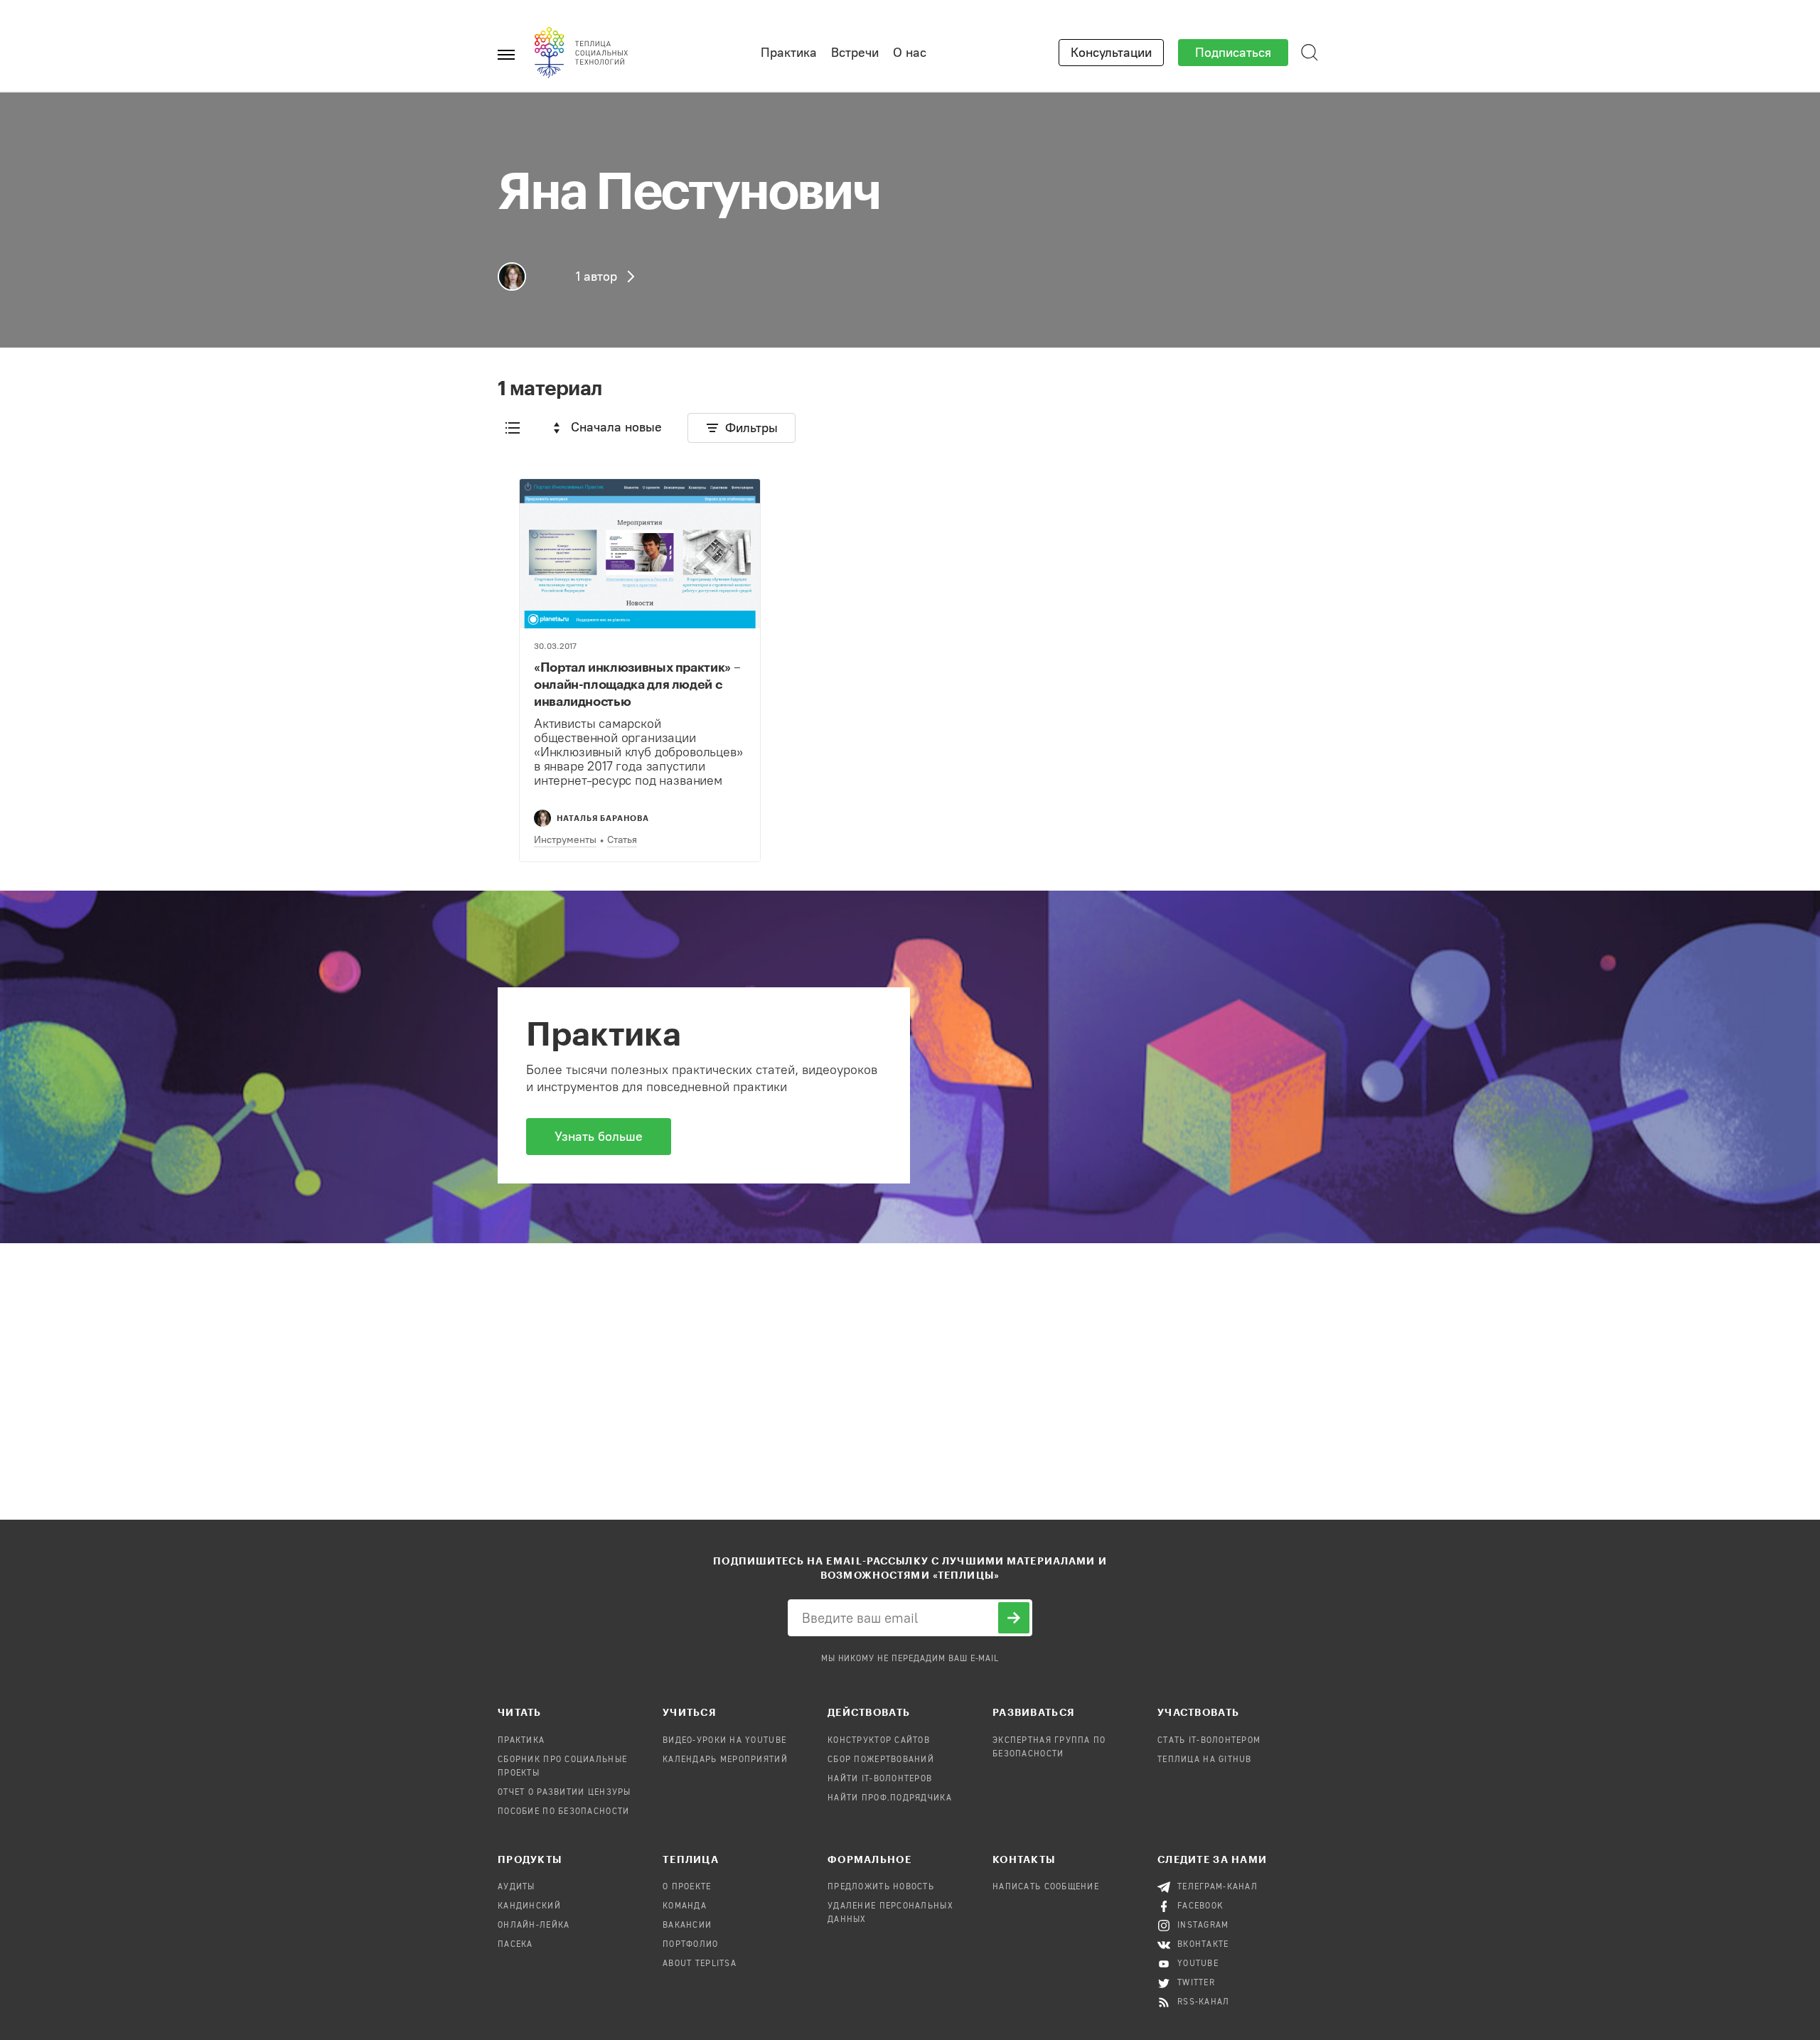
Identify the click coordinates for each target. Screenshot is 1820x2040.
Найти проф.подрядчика (890, 1798)
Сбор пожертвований (881, 1760)
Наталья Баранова (603, 818)
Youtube (1198, 1964)
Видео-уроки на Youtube (724, 1741)
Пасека (515, 1945)
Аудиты (516, 1887)
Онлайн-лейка (534, 1926)
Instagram (1203, 1926)
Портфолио (691, 1945)
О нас (910, 53)
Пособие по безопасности (563, 1812)
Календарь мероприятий (725, 1760)
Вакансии (687, 1926)
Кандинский (529, 1906)
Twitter (1196, 1983)
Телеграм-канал (1217, 1887)
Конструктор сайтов (879, 1741)
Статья (622, 840)
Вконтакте (1203, 1945)
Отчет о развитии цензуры (564, 1793)
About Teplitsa (700, 1964)
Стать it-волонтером (1209, 1741)
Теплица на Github (1205, 1760)
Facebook (1200, 1906)
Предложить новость (881, 1887)
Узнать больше (599, 1137)
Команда (685, 1906)
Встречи (855, 53)
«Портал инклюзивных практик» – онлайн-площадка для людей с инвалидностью (637, 684)
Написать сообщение (1046, 1887)
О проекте (687, 1887)
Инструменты (565, 840)
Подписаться (1233, 53)
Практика (789, 53)
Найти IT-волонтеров (880, 1779)
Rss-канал (1204, 2002)
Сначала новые (616, 427)
